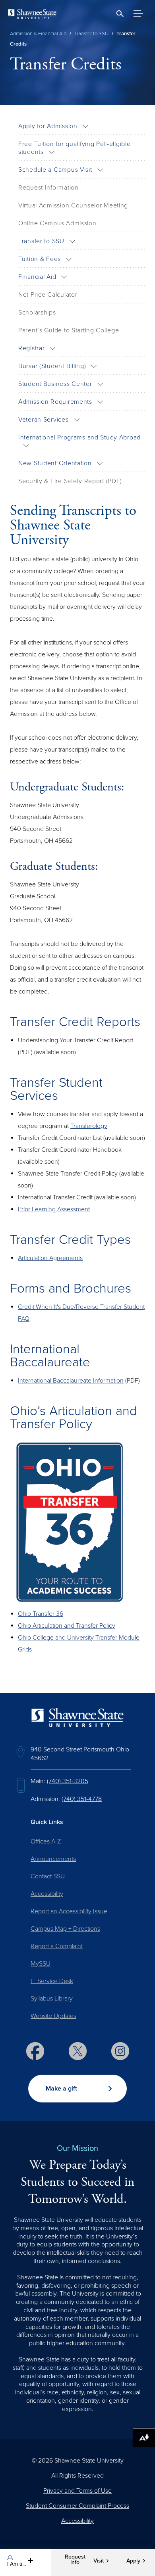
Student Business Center (55, 384)
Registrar (31, 348)
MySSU (41, 1964)
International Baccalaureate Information (71, 1381)
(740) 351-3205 (68, 1781)
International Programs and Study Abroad (79, 437)
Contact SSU (48, 1876)
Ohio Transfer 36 (41, 1614)
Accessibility (47, 1894)
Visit (99, 2561)
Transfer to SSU (91, 34)
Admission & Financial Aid (38, 34)
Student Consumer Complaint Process (77, 2506)
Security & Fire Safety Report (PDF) (70, 481)
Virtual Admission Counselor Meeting (73, 205)
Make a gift (61, 2089)
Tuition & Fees (40, 259)
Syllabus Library (52, 1999)
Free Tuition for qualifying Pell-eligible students (75, 148)
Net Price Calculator (48, 295)
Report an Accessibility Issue (69, 1911)
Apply (133, 2561)
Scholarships (37, 313)
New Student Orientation (55, 463)
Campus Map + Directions (65, 1929)
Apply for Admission (48, 126)
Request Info (75, 2560)
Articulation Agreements (50, 1258)
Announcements (53, 1859)
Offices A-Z (46, 1841)
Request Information (48, 188)
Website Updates (53, 2016)
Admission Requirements (55, 402)
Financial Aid (37, 277)
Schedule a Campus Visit (55, 170)
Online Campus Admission (57, 223)
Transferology (89, 1126)
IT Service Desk (52, 1981)
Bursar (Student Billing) (52, 366)
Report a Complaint (57, 1946)
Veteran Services (44, 420)
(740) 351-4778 (82, 1799)
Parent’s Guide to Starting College (69, 330)
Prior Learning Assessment (54, 1209)
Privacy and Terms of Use (77, 2491)
